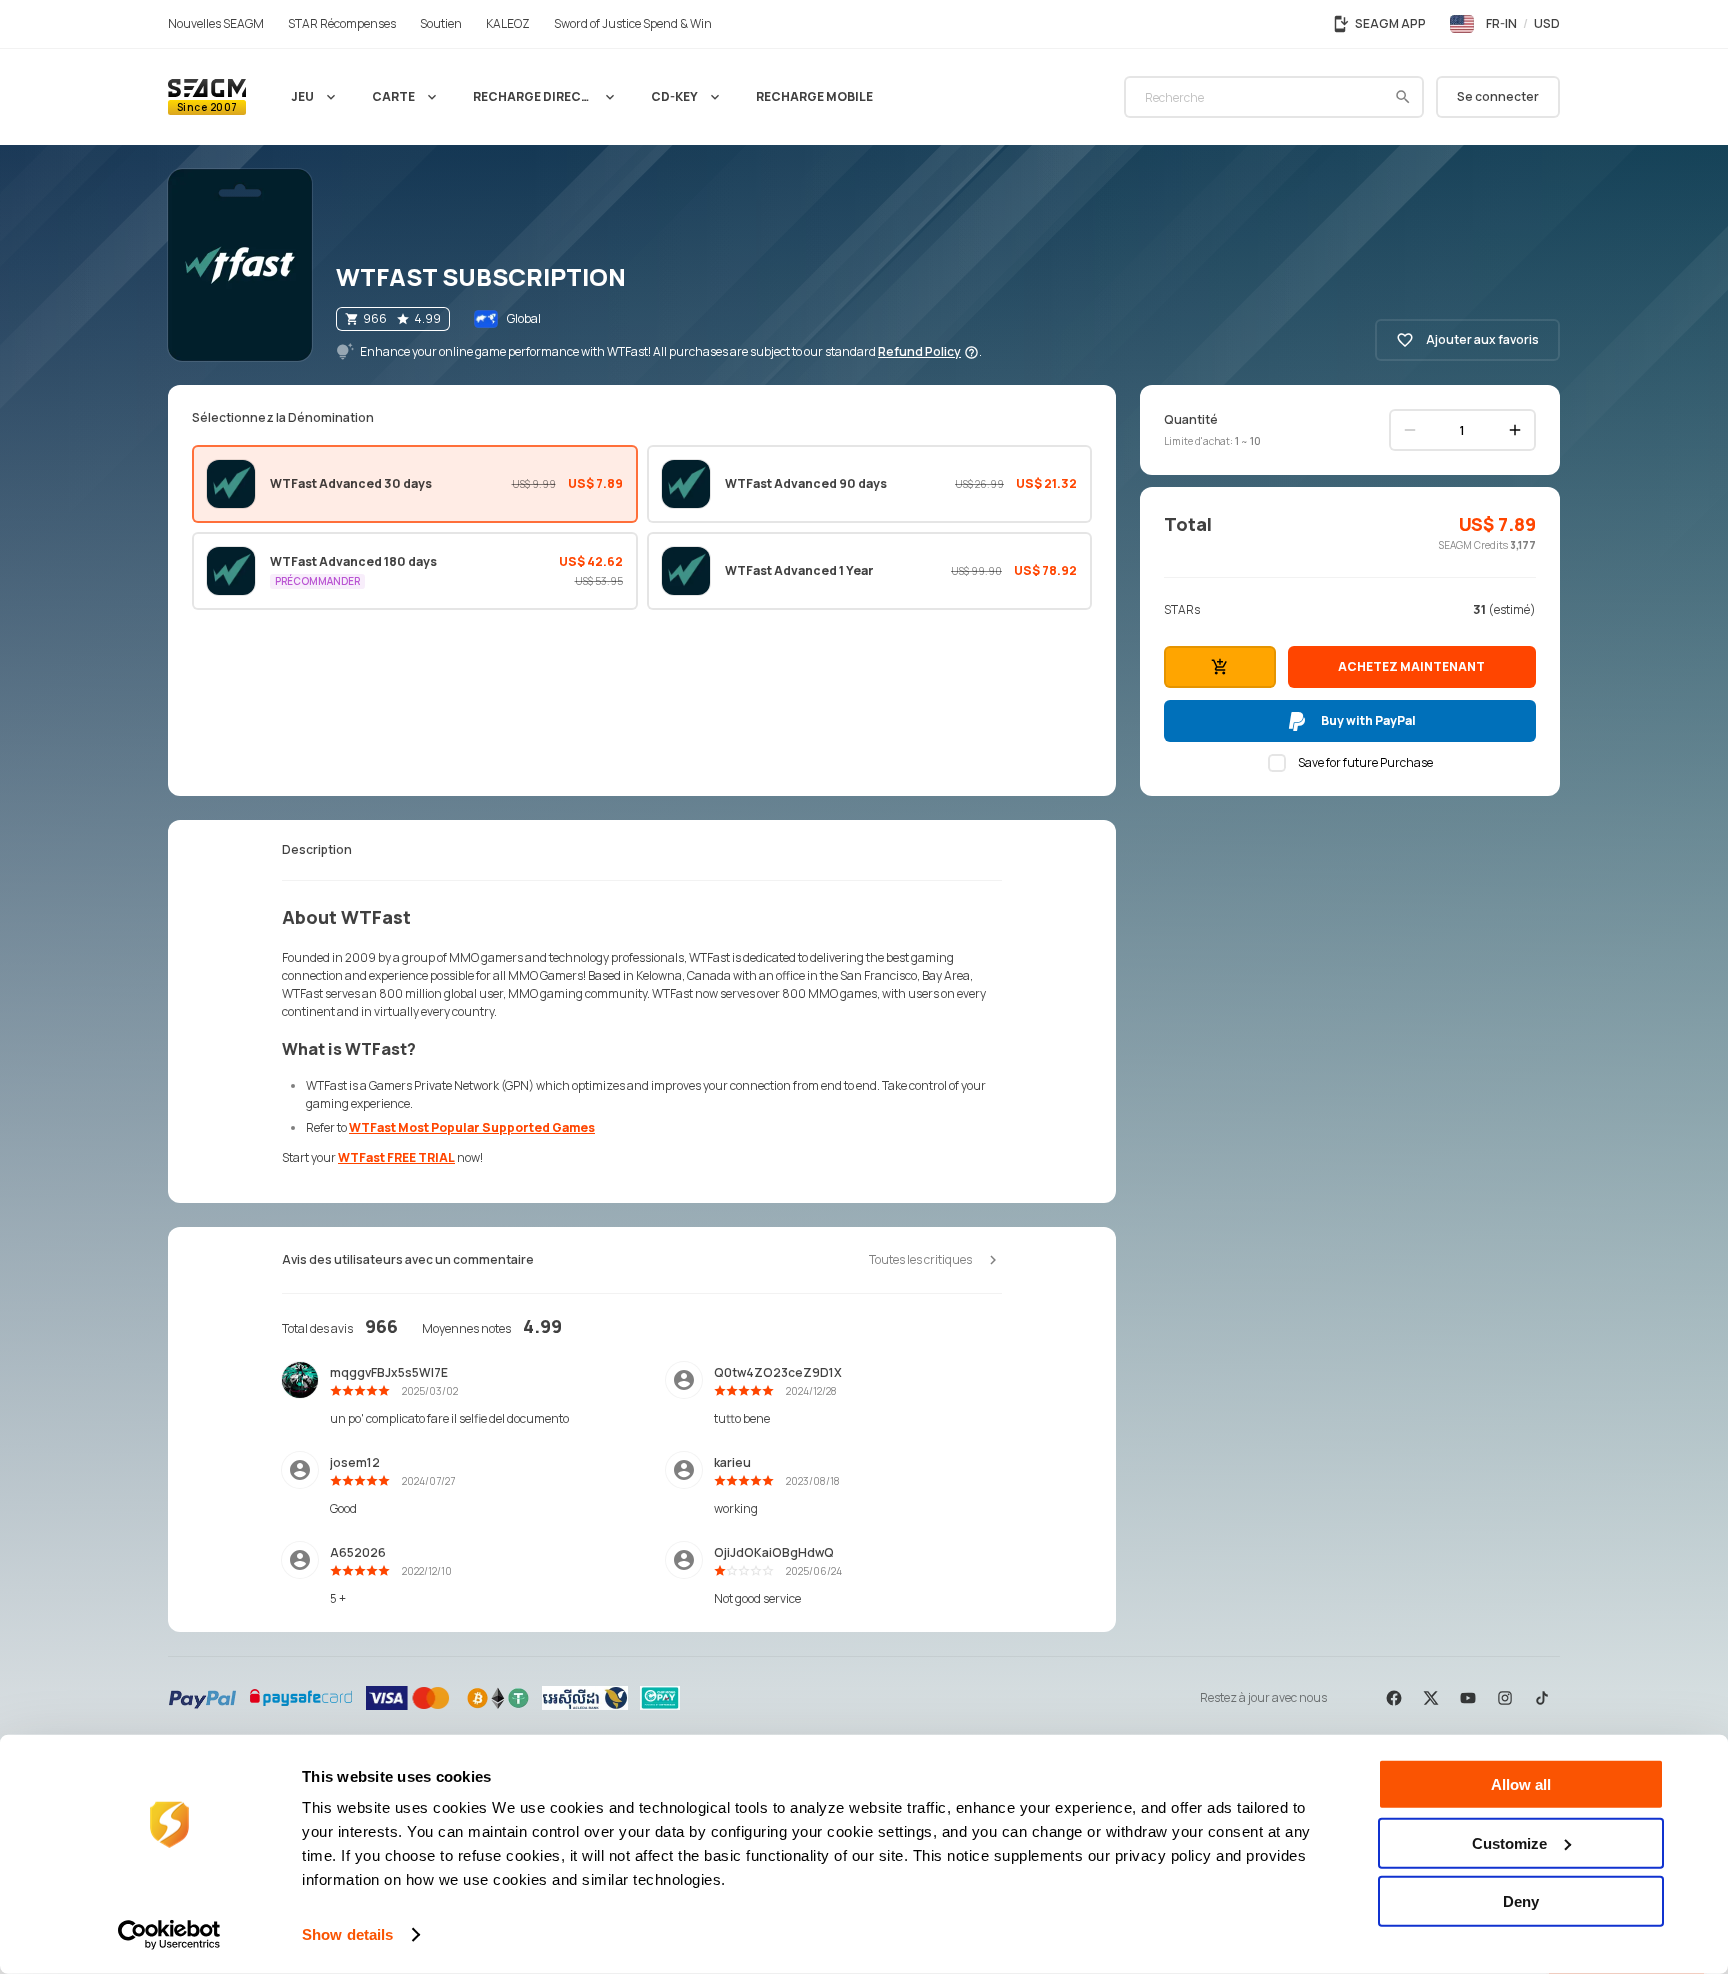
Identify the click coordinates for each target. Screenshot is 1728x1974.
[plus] (1515, 430)
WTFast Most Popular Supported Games (472, 1127)
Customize (1509, 1842)
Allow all (1521, 1784)
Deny (1521, 1901)
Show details (347, 1934)
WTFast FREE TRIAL (396, 1157)
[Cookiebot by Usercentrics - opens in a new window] (169, 1935)
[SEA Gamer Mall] (207, 97)
